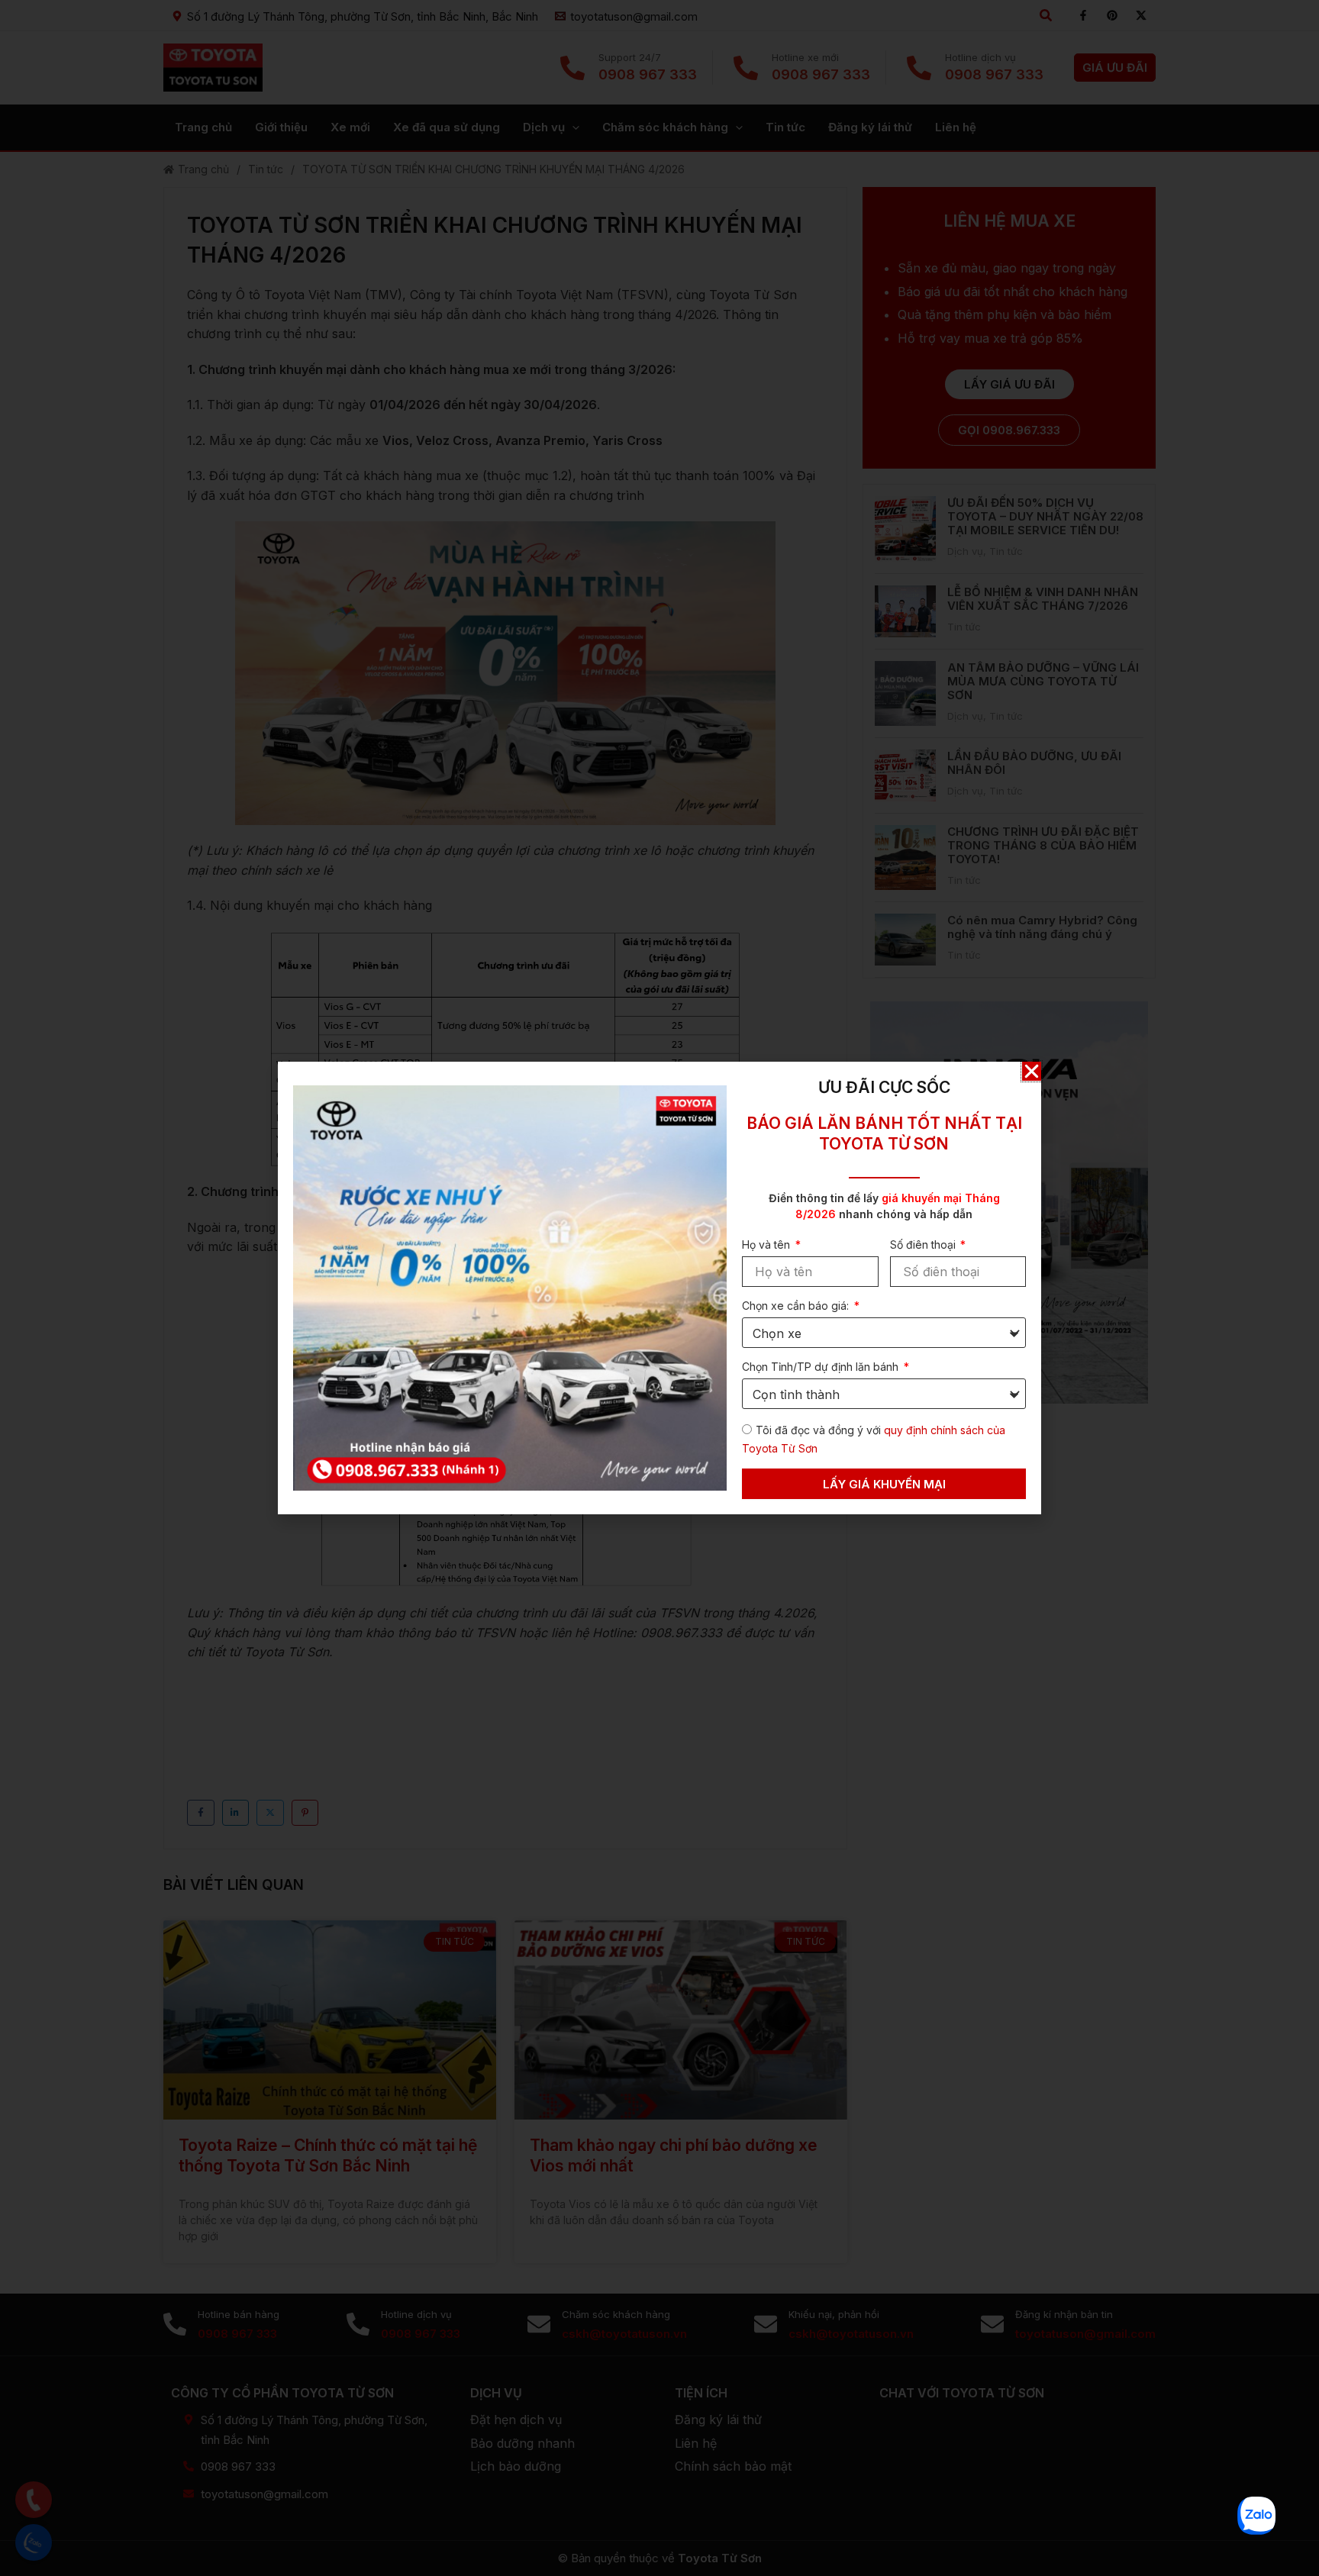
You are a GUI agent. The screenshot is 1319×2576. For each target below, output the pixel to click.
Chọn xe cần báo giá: (797, 1306)
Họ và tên (768, 1244)
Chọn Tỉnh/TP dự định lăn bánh (822, 1367)
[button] (1032, 1071)
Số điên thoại (924, 1244)
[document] (659, 1288)
